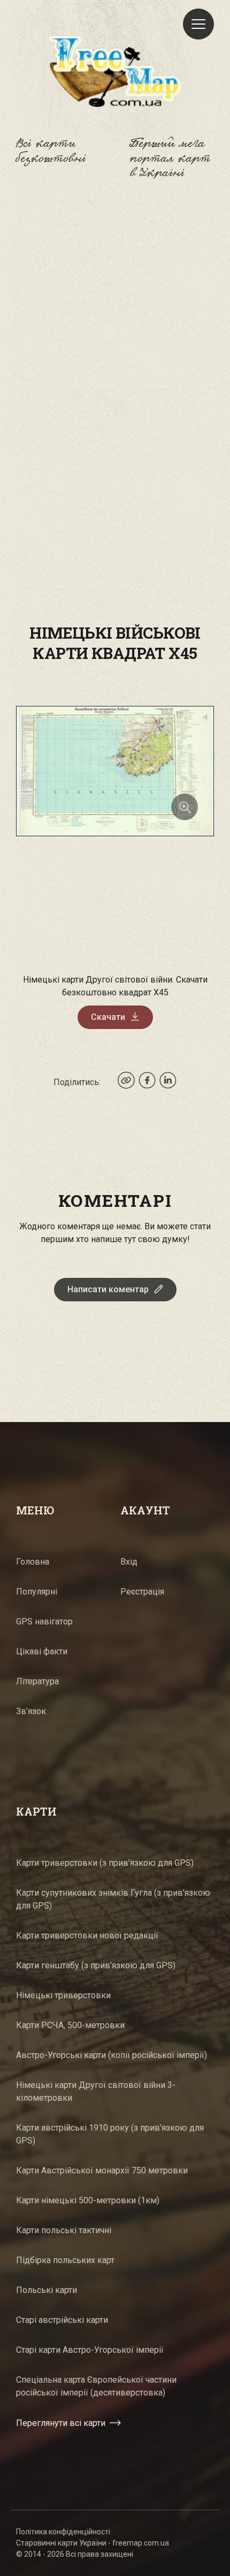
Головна (33, 1562)
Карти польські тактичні (64, 2230)
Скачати (108, 1017)
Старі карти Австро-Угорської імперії (90, 2350)
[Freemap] (115, 71)
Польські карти (47, 2290)
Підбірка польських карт (65, 2260)
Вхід (129, 1562)
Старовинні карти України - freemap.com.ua (93, 2543)
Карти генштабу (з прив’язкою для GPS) (96, 1965)
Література (37, 1681)
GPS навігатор (44, 1621)
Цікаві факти (42, 1651)
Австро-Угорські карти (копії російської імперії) (112, 2055)
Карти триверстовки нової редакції (87, 1935)
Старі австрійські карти (62, 2320)
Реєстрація (142, 1592)
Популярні (37, 1592)
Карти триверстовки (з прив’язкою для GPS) (105, 1863)
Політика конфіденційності (63, 2532)
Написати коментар (108, 1289)
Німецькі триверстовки (63, 1995)
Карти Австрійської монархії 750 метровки (102, 2170)
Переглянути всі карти (61, 2423)
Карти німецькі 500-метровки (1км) (88, 2200)
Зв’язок (31, 1711)
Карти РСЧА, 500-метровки (70, 2025)
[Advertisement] (115, 328)
